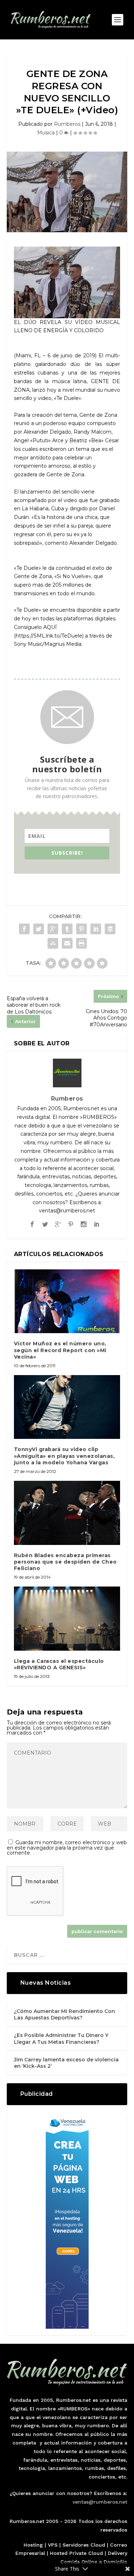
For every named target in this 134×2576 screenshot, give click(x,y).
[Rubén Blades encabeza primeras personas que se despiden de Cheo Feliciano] (67, 1513)
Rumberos (67, 124)
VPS (53, 2545)
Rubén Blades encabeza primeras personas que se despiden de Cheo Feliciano (65, 1562)
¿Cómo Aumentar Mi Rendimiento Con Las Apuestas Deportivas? (64, 2014)
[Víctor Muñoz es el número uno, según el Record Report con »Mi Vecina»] (67, 1301)
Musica (46, 133)
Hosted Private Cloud (76, 2553)
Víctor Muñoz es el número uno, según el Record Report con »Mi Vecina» (60, 1350)
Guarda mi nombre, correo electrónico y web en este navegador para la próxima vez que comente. (67, 1848)
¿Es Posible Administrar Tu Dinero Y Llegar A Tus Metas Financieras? (61, 2038)
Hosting (33, 2545)
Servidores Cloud (84, 2545)
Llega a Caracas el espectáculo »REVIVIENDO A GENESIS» (59, 1664)
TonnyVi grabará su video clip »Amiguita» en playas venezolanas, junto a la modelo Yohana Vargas (64, 1456)
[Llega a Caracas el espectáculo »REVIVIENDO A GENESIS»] (67, 1619)
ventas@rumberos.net (100, 2502)
